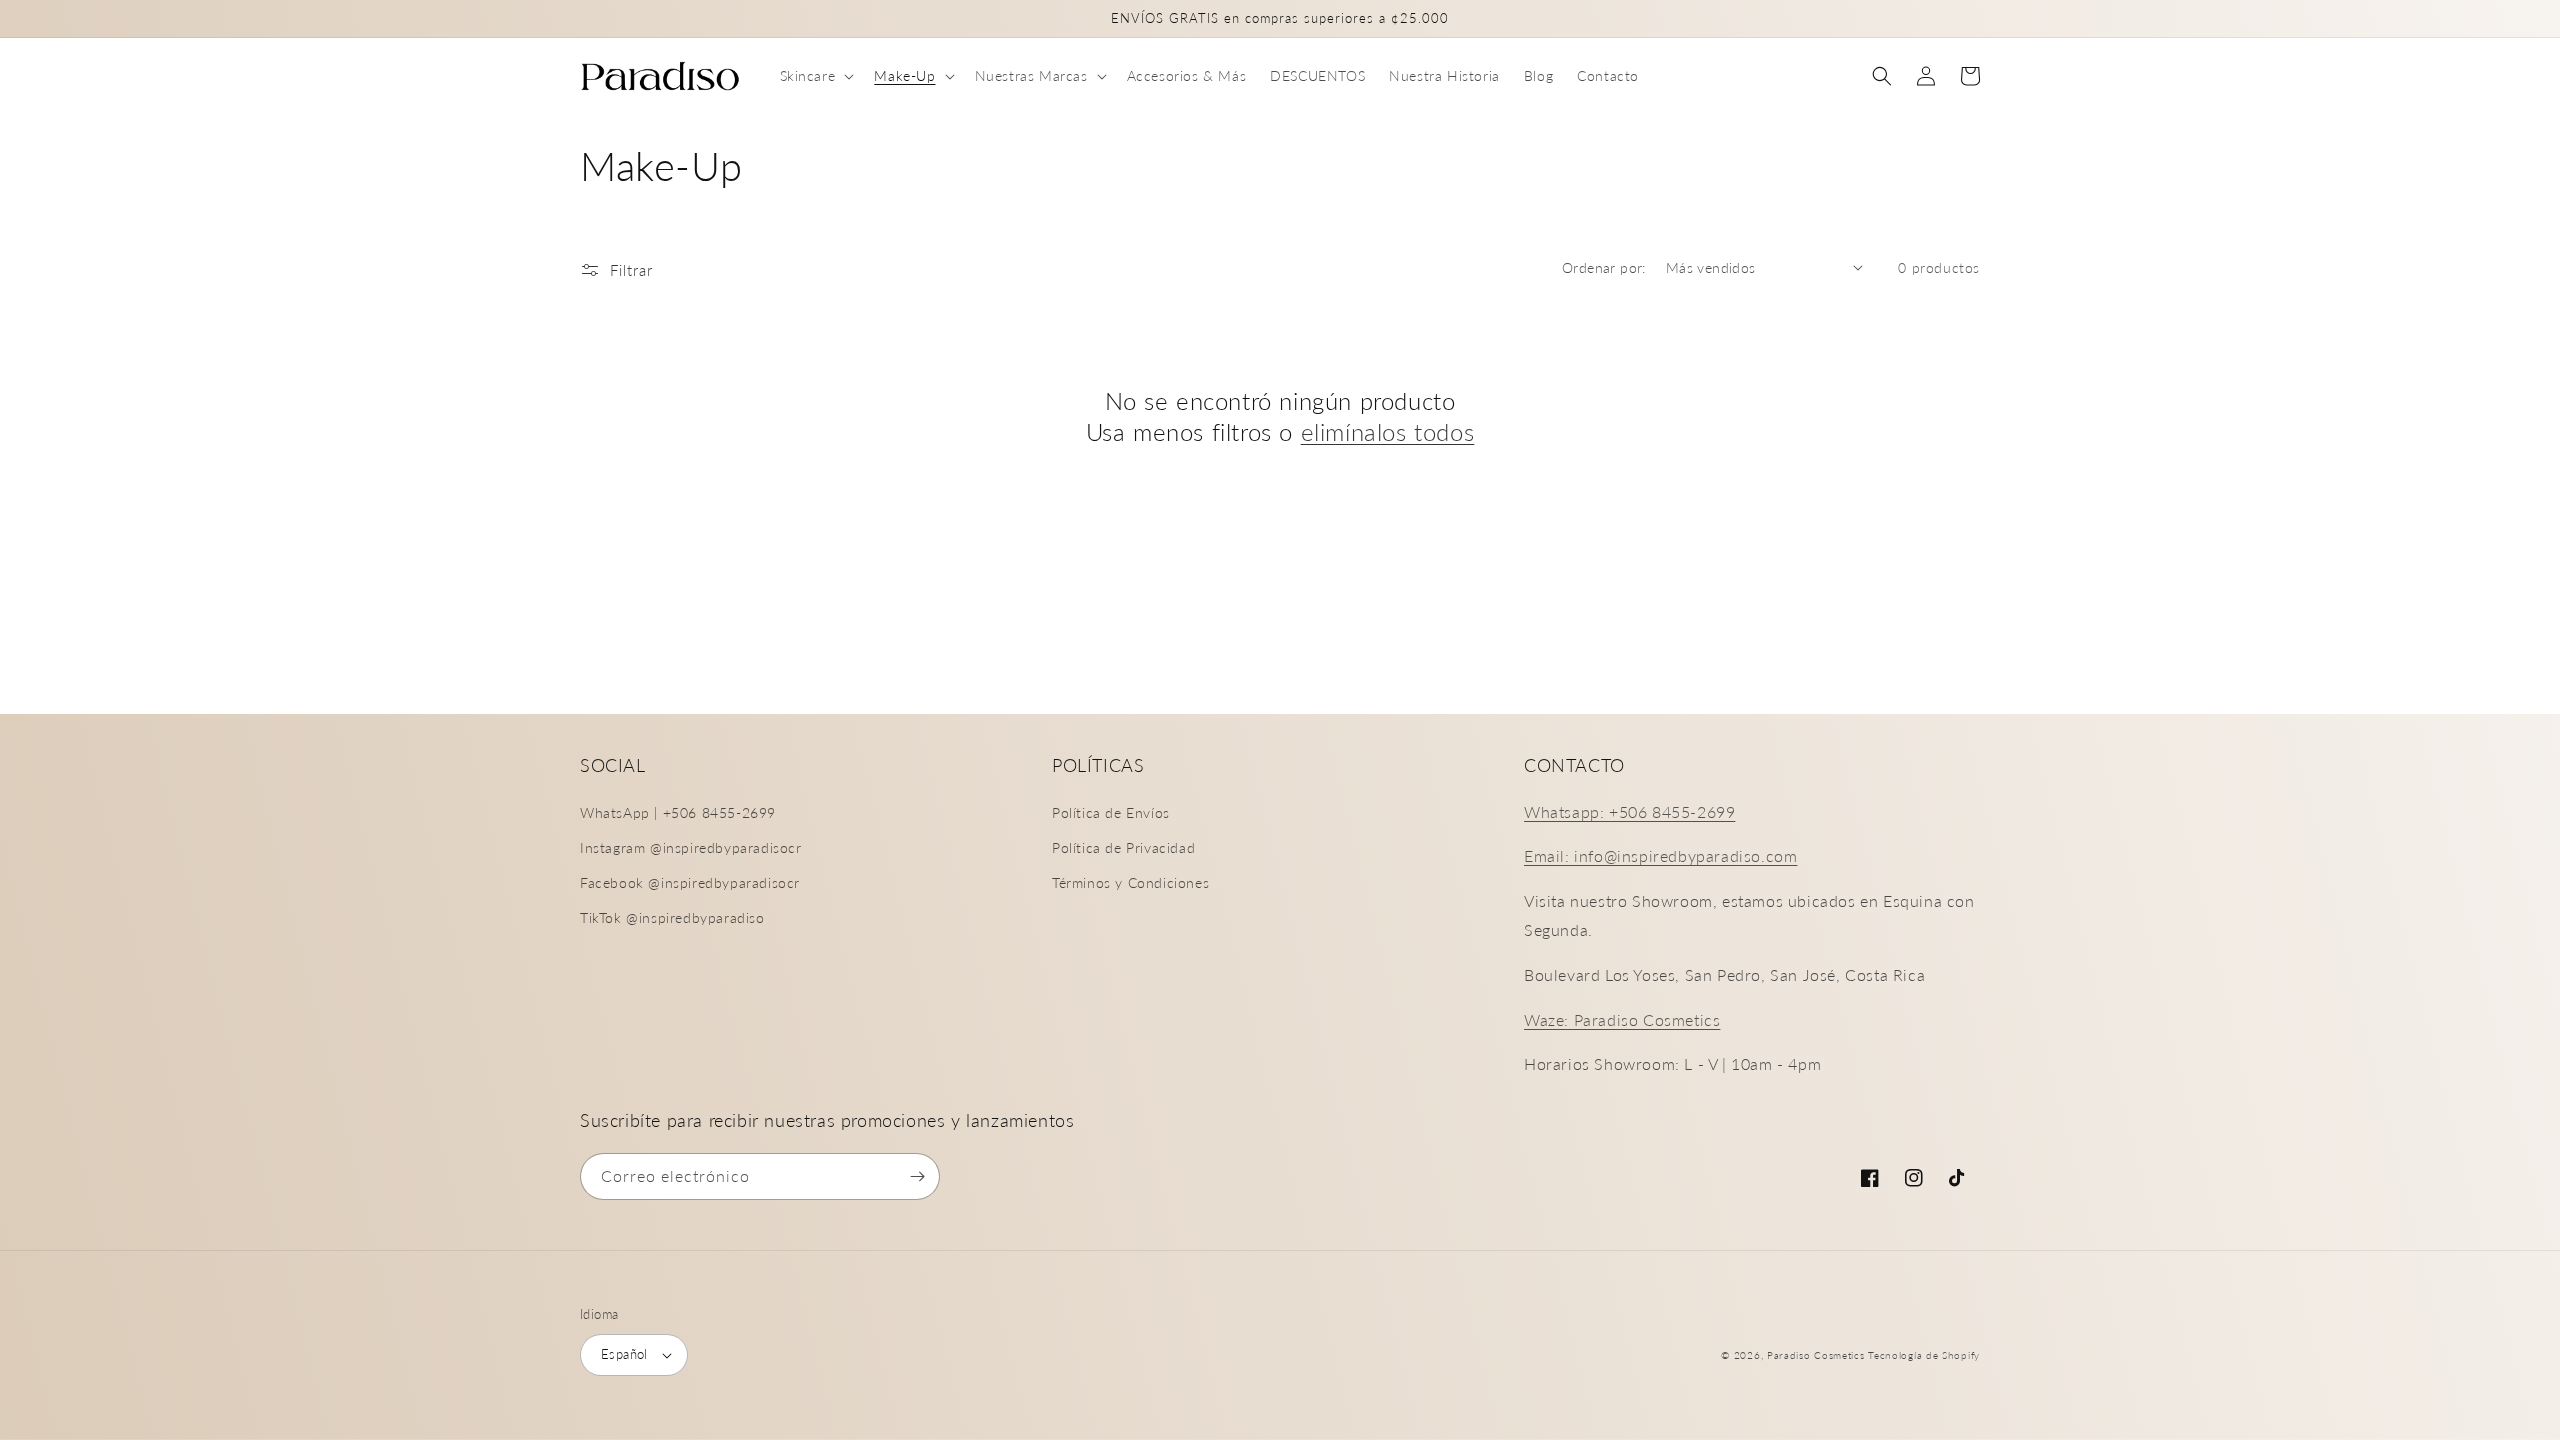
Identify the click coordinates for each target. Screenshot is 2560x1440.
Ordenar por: (1604, 267)
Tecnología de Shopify (1924, 1355)
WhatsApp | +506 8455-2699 (678, 812)
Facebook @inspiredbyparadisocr (690, 882)
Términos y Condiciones (1130, 882)
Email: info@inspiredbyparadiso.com (1660, 855)
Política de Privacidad (1123, 847)
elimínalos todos (1388, 431)
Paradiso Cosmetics (1816, 1355)
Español (624, 1354)
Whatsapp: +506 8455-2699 (1629, 811)
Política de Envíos (1111, 812)
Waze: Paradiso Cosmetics (1622, 1019)
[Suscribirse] (917, 1176)
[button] (815, 76)
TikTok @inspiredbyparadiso (672, 917)
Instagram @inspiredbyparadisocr (691, 847)
